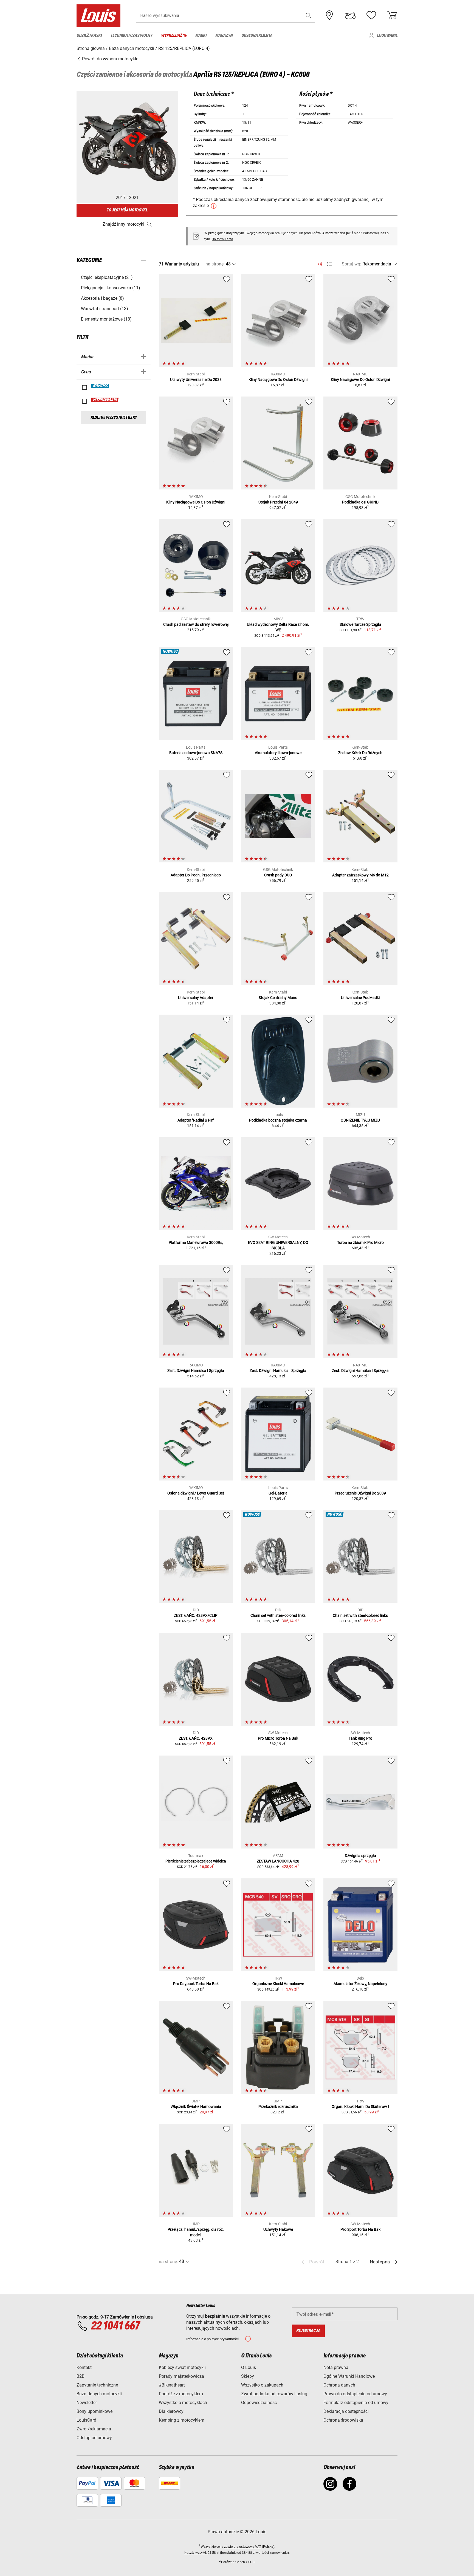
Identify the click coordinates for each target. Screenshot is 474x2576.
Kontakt (84, 2367)
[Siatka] (320, 263)
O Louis (249, 2367)
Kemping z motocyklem (182, 2420)
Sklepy (248, 2376)
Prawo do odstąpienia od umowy (355, 2394)
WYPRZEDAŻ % (105, 400)
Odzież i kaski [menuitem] (89, 36)
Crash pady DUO (278, 875)
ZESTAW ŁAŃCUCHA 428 (278, 1861)
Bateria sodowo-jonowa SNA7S (196, 753)
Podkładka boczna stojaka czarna (278, 1120)
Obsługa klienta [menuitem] (257, 36)
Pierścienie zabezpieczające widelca (196, 1861)
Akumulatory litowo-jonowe (278, 753)
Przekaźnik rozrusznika (278, 2107)
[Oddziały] (329, 15)
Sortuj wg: (352, 264)
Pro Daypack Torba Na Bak (196, 1984)
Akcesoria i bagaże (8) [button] (102, 298)
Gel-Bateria (278, 1493)
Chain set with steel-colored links (278, 1615)
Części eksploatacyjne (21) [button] (107, 277)
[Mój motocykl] (350, 15)
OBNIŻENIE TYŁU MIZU (360, 1120)
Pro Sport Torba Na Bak (360, 2229)
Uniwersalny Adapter (196, 998)
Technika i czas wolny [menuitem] (131, 36)
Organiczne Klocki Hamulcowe (278, 1984)
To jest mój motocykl (127, 210)
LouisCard (86, 2420)
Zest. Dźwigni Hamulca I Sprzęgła (196, 1371)
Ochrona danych (339, 2385)
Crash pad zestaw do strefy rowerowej (196, 624)
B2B (81, 2376)
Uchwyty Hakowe (278, 2229)
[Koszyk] (392, 15)
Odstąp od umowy (94, 2438)
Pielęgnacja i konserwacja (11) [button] (111, 288)
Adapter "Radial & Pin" (196, 1120)
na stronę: (215, 264)
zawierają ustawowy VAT (243, 2547)
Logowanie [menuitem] (387, 36)
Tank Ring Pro (360, 1738)
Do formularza (222, 239)
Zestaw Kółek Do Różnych (360, 753)
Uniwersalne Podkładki (360, 998)
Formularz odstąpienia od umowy (356, 2403)
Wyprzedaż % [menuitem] (174, 36)
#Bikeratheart (172, 2385)
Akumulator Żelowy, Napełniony (360, 1984)
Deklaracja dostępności (346, 2411)
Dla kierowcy (171, 2411)
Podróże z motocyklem (181, 2394)
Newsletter (87, 2403)
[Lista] (330, 264)
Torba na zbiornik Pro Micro (360, 1242)
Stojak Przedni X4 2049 (278, 502)
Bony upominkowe (94, 2411)
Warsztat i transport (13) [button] (105, 309)
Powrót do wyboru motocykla (110, 59)
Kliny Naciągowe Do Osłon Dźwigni (278, 380)
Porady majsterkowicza (181, 2376)
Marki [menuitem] (201, 36)
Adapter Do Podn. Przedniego (196, 875)
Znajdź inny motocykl (123, 224)
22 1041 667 (115, 2326)
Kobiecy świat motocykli (182, 2367)
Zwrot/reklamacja (94, 2429)
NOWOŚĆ (101, 386)
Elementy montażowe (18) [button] (106, 319)
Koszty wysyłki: (196, 2553)
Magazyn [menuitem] (224, 36)
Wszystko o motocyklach (183, 2403)
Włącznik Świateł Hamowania (196, 2107)
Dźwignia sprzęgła (360, 1856)
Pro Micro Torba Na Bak (278, 1738)
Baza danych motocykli (99, 2394)
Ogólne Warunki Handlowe (349, 2376)
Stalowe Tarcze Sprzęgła (360, 624)
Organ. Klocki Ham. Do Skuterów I (360, 2107)
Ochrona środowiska (343, 2420)
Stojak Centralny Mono (278, 998)
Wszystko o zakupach (262, 2385)
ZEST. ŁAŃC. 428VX (196, 1738)
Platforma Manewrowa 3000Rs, (196, 1242)
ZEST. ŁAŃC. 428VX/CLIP (196, 1615)
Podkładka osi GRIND (360, 502)
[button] (309, 15)
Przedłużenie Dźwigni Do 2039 (360, 1493)
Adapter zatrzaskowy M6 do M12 (360, 875)
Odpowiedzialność (259, 2403)
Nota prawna (336, 2367)
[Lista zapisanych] (371, 15)
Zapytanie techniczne (97, 2385)
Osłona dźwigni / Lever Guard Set (196, 1493)
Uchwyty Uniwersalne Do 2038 (196, 380)
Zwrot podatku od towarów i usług (274, 2394)
